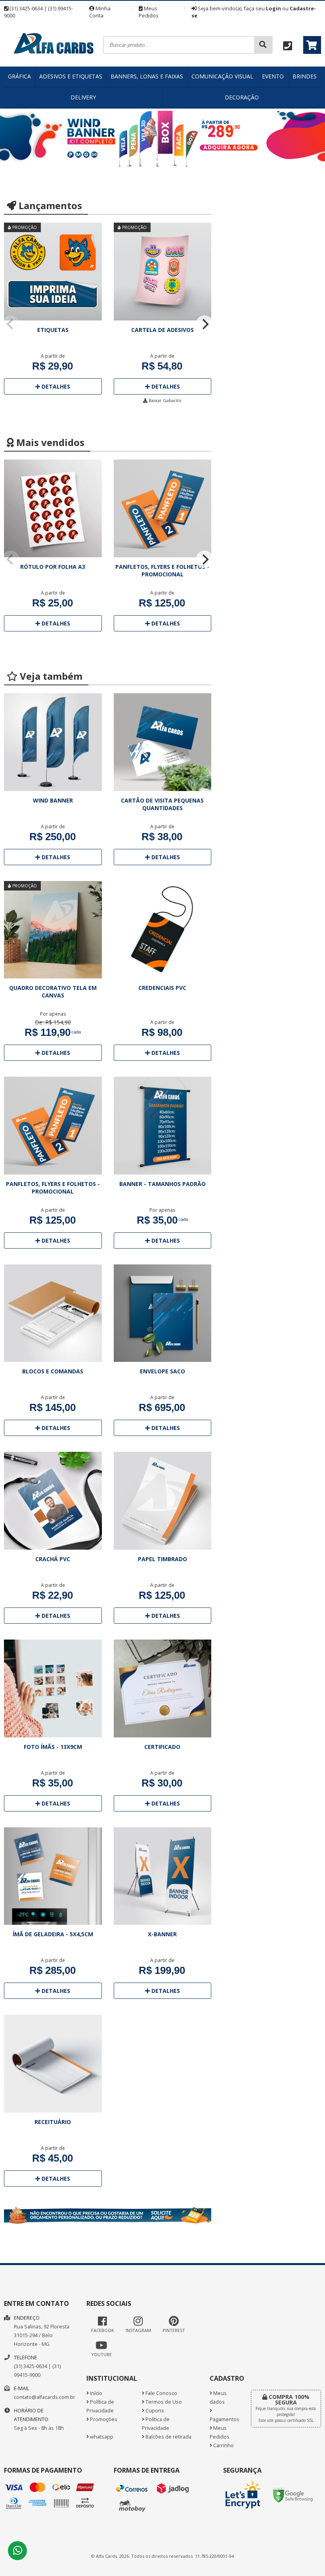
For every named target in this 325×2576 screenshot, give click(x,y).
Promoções (103, 2419)
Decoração (242, 97)
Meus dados (218, 2398)
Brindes (305, 76)
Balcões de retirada (168, 2437)
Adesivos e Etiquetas (71, 76)
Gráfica (19, 76)
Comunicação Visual (222, 76)
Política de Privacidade (100, 2406)
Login (273, 8)
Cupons (154, 2411)
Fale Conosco (161, 2393)
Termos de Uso (163, 2402)
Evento (273, 76)
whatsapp (101, 2437)
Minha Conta (100, 12)
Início (96, 2393)
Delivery (83, 97)
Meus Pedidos (149, 12)
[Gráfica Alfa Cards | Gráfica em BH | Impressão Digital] (54, 64)
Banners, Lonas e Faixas (147, 76)
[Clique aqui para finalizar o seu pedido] (312, 45)
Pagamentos (224, 2419)
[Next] (205, 324)
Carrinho (223, 2445)
